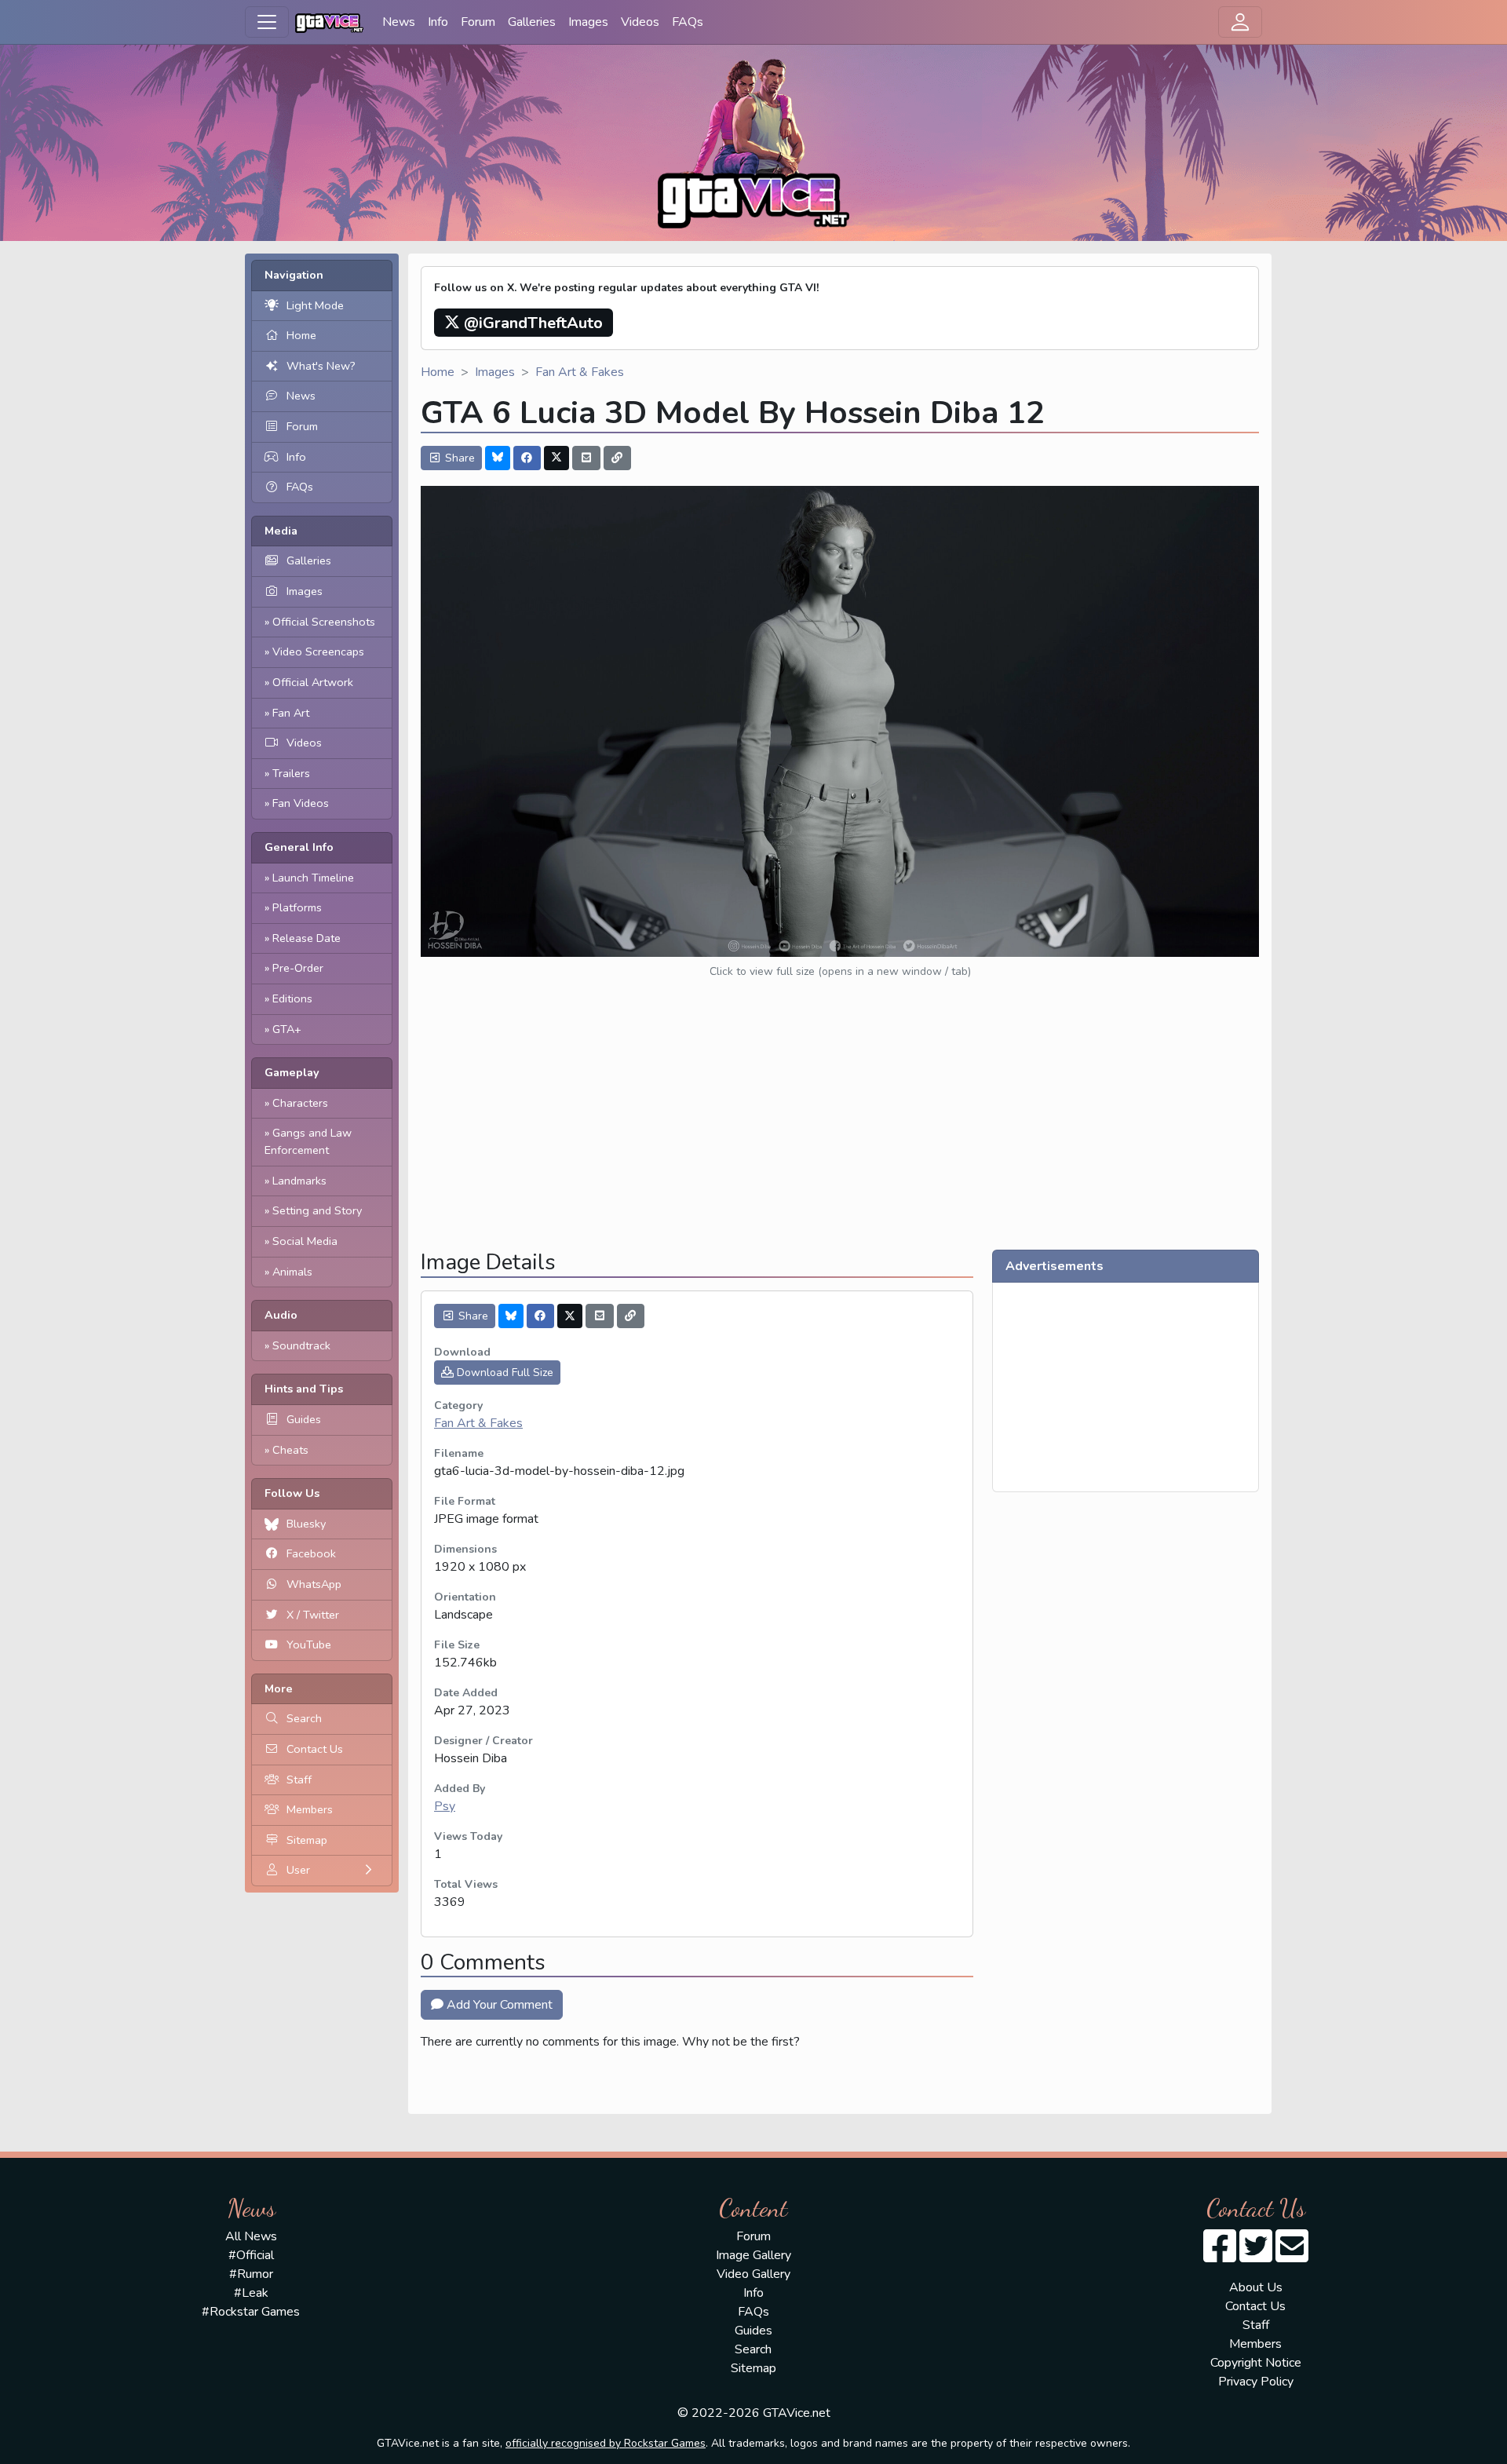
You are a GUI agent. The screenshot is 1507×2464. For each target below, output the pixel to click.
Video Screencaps (318, 652)
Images (588, 22)
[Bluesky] (498, 458)
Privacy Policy (1256, 2382)
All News (251, 2236)
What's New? (321, 366)
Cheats (290, 1450)
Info (438, 22)
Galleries (532, 22)
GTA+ (287, 1029)
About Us (1256, 2287)
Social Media (305, 1241)
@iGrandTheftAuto (531, 323)
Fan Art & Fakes (580, 372)
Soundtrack (301, 1345)
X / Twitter (313, 1615)
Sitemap (307, 1840)
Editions (292, 998)
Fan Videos (301, 803)
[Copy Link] (618, 458)
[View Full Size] (840, 721)
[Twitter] (556, 458)
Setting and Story (317, 1210)
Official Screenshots (324, 622)
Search (304, 1718)
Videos (640, 22)
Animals (292, 1272)
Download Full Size (504, 1373)
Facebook (311, 1553)
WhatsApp (314, 1584)
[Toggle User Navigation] (1240, 22)
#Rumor (251, 2274)
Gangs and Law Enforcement (308, 1141)
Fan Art (291, 713)
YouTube (309, 1644)
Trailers (291, 773)
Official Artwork (313, 682)
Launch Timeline (313, 878)
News (399, 22)
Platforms (297, 907)
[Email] (586, 458)
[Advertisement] (840, 1127)
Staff (299, 1780)
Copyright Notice (1256, 2363)
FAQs (688, 22)
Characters (300, 1103)
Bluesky (306, 1524)
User (298, 1870)
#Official (251, 2255)
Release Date (307, 938)
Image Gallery (753, 2255)
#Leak (251, 2293)
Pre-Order (298, 968)
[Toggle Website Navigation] (267, 22)
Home (301, 335)
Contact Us (315, 1749)
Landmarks (299, 1181)
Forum (478, 22)
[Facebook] (527, 458)
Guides (304, 1419)
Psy (445, 1806)
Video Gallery (753, 2274)
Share (458, 458)
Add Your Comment (498, 2005)
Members (310, 1809)
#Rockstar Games (251, 2312)
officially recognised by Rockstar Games (606, 2443)
